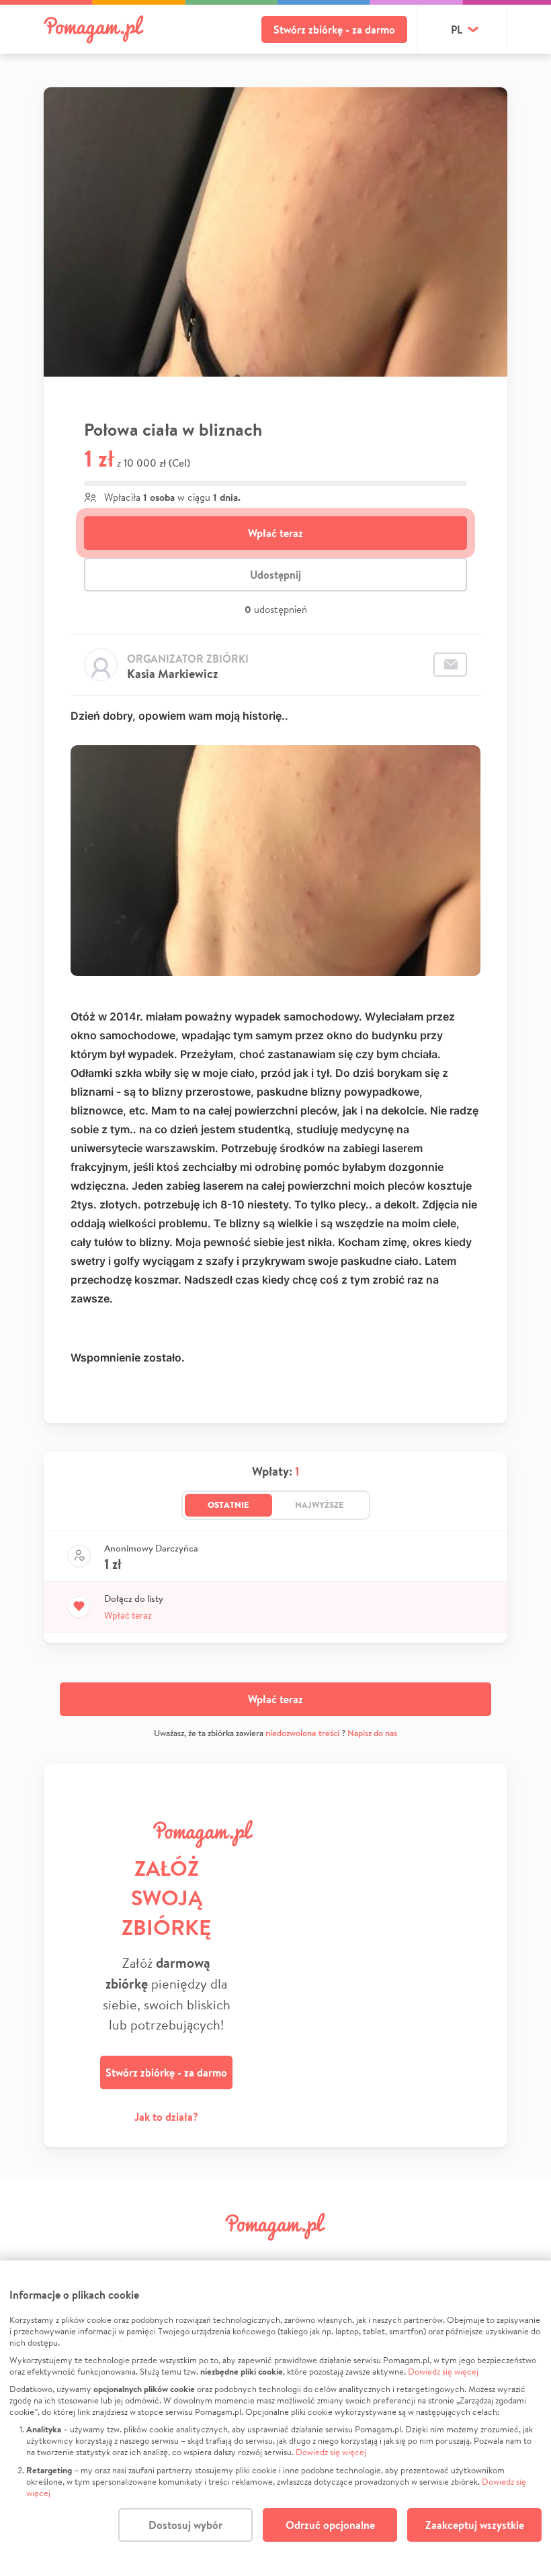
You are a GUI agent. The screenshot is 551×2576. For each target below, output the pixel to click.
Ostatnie (228, 1505)
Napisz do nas (372, 1733)
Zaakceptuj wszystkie (475, 2525)
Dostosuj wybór (185, 2525)
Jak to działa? (166, 2117)
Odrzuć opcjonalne (330, 2525)
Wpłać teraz (275, 533)
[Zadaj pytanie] (450, 665)
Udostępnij (275, 575)
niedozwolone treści (302, 1733)
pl (457, 30)
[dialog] (275, 2418)
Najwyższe (320, 1505)
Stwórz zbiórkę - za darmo (334, 30)
